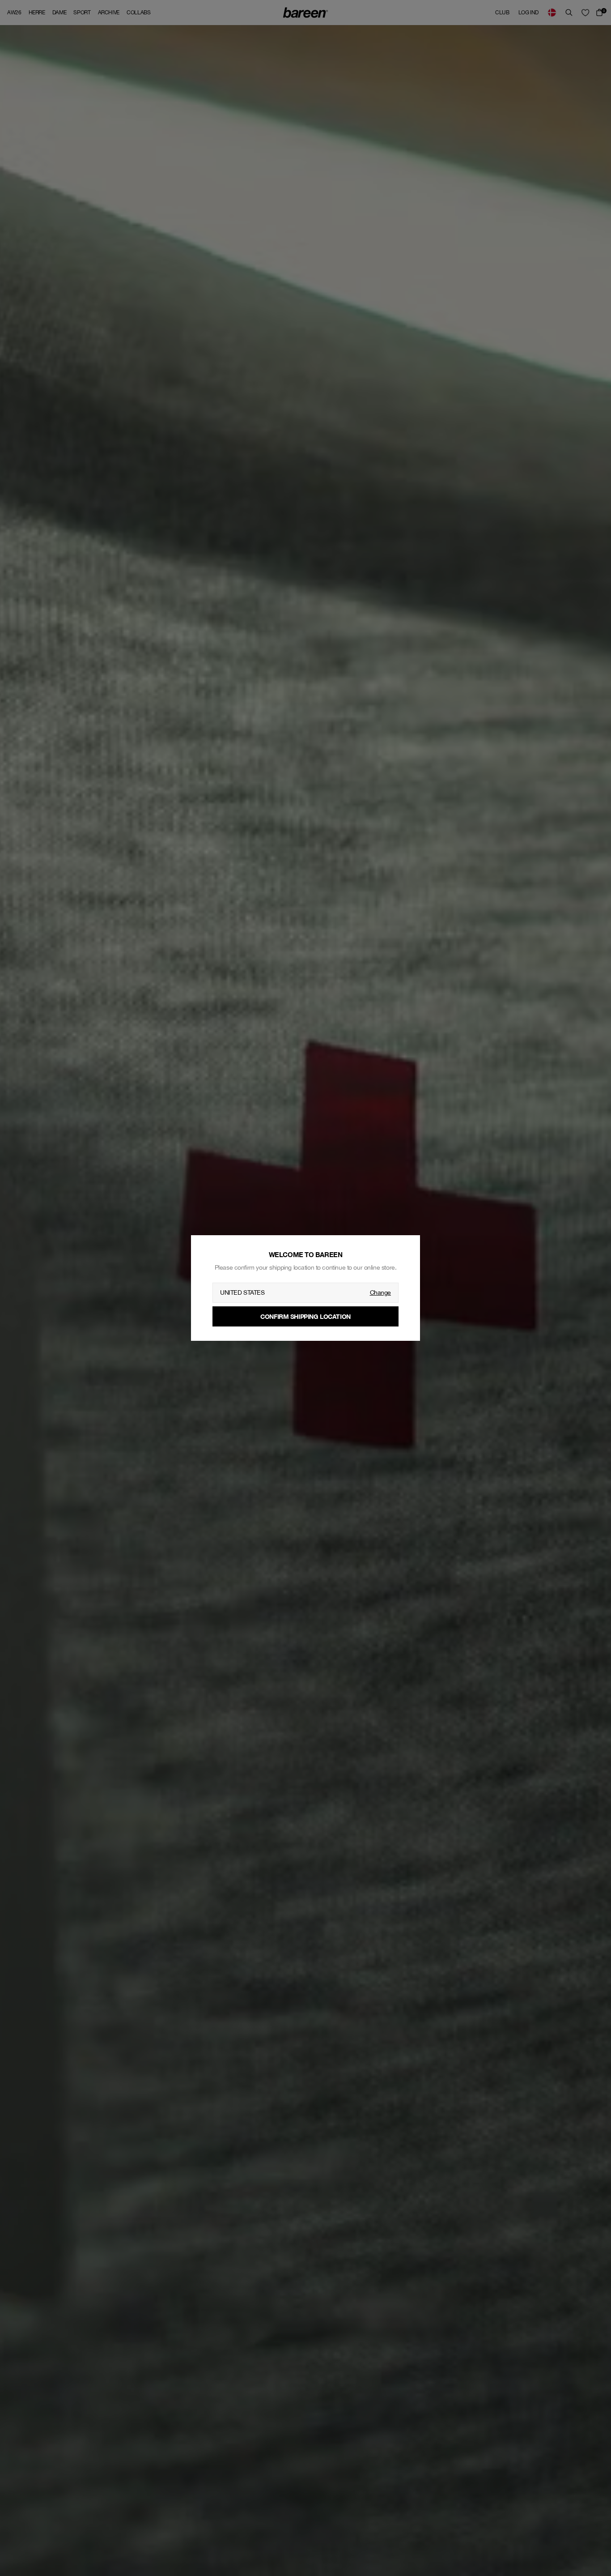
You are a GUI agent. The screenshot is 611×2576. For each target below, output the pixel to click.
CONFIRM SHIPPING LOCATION (305, 1316)
